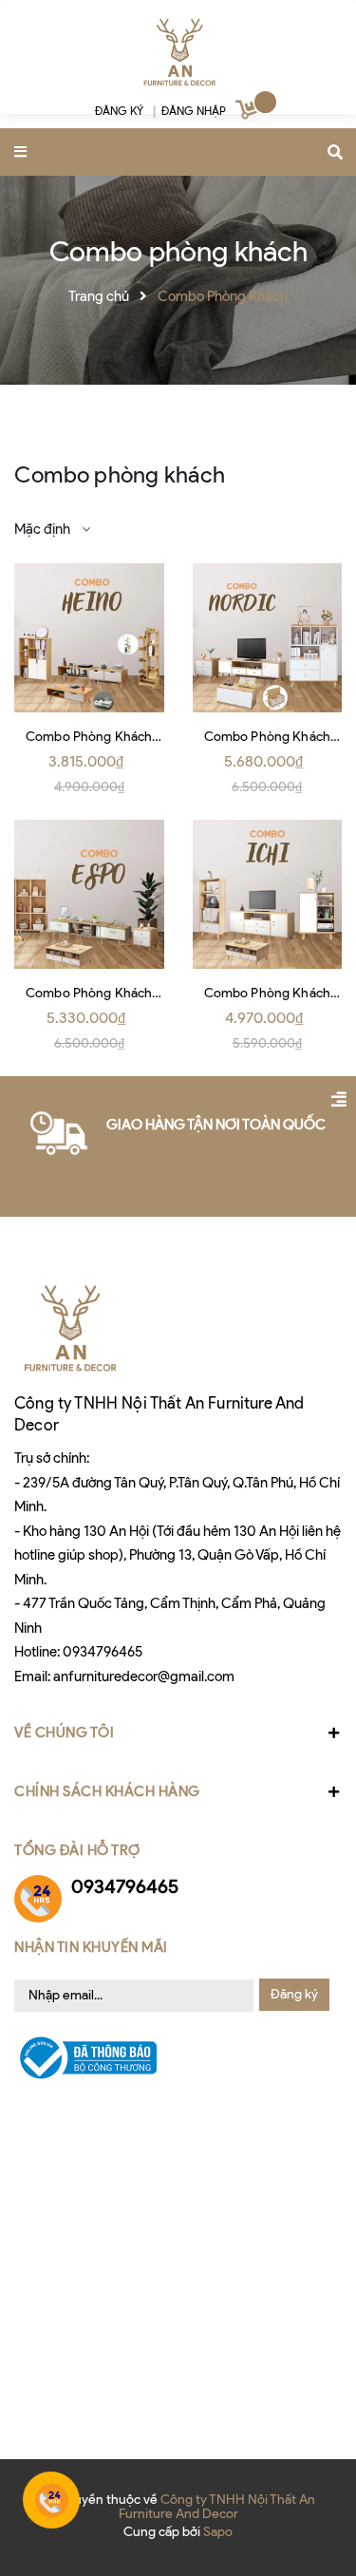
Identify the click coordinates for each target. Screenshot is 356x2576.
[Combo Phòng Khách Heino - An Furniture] (89, 638)
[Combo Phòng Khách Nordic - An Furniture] (268, 638)
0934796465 (103, 1652)
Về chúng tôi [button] (64, 1733)
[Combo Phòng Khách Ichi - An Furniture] (268, 895)
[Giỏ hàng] (249, 113)
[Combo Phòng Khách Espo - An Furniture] (89, 895)
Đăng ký (294, 1994)
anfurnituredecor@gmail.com (144, 1676)
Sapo (218, 2532)
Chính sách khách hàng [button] (107, 1791)
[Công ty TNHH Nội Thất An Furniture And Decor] (178, 52)
